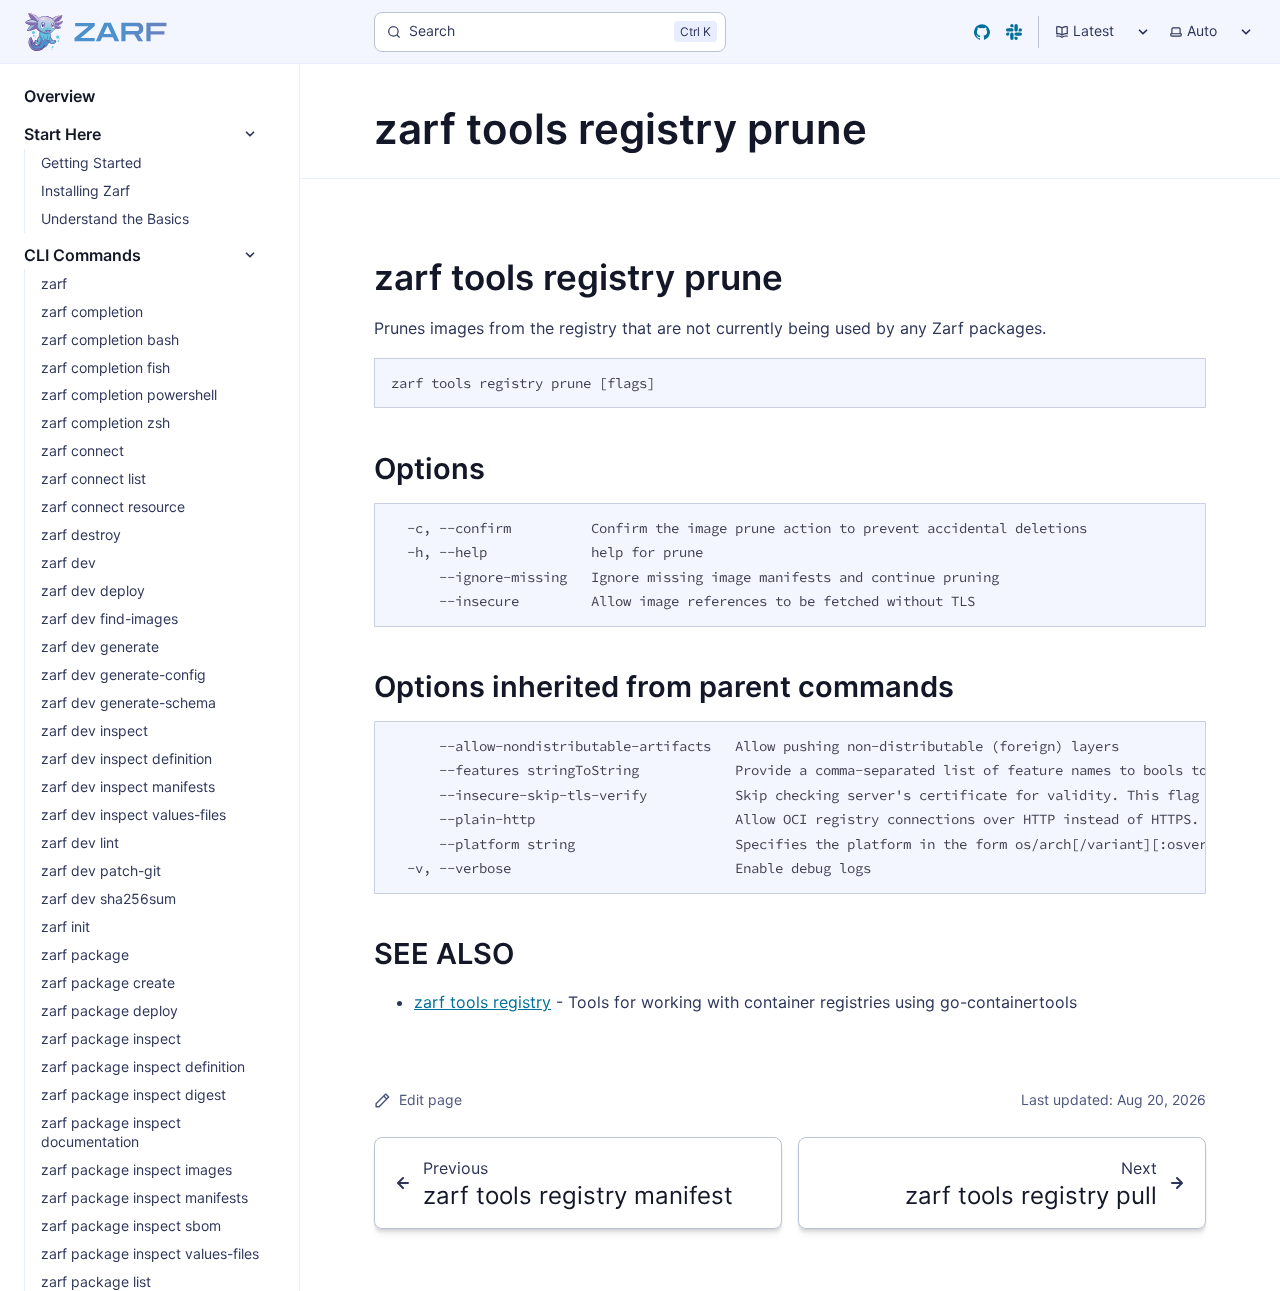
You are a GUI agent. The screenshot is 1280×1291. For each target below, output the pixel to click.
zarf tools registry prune (578, 277)
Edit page (430, 1099)
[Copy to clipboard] (1181, 381)
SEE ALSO (444, 953)
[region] (790, 807)
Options (429, 468)
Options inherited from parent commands (664, 686)
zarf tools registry (482, 1002)
